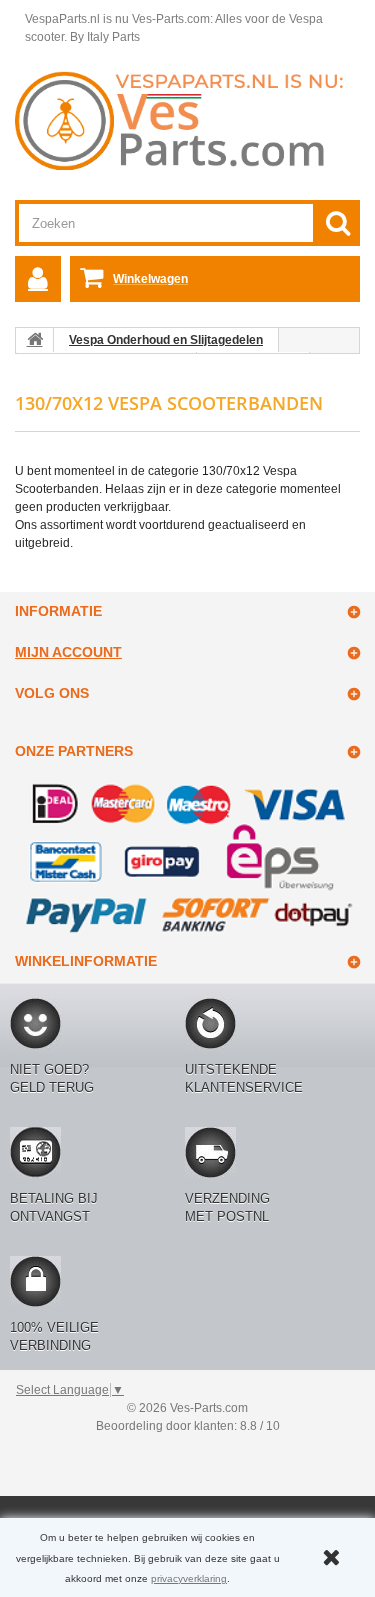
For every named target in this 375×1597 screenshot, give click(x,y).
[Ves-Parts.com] (187, 120)
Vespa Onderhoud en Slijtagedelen (166, 340)
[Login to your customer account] (38, 279)
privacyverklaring (189, 1578)
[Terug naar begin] (35, 340)
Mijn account (68, 652)
